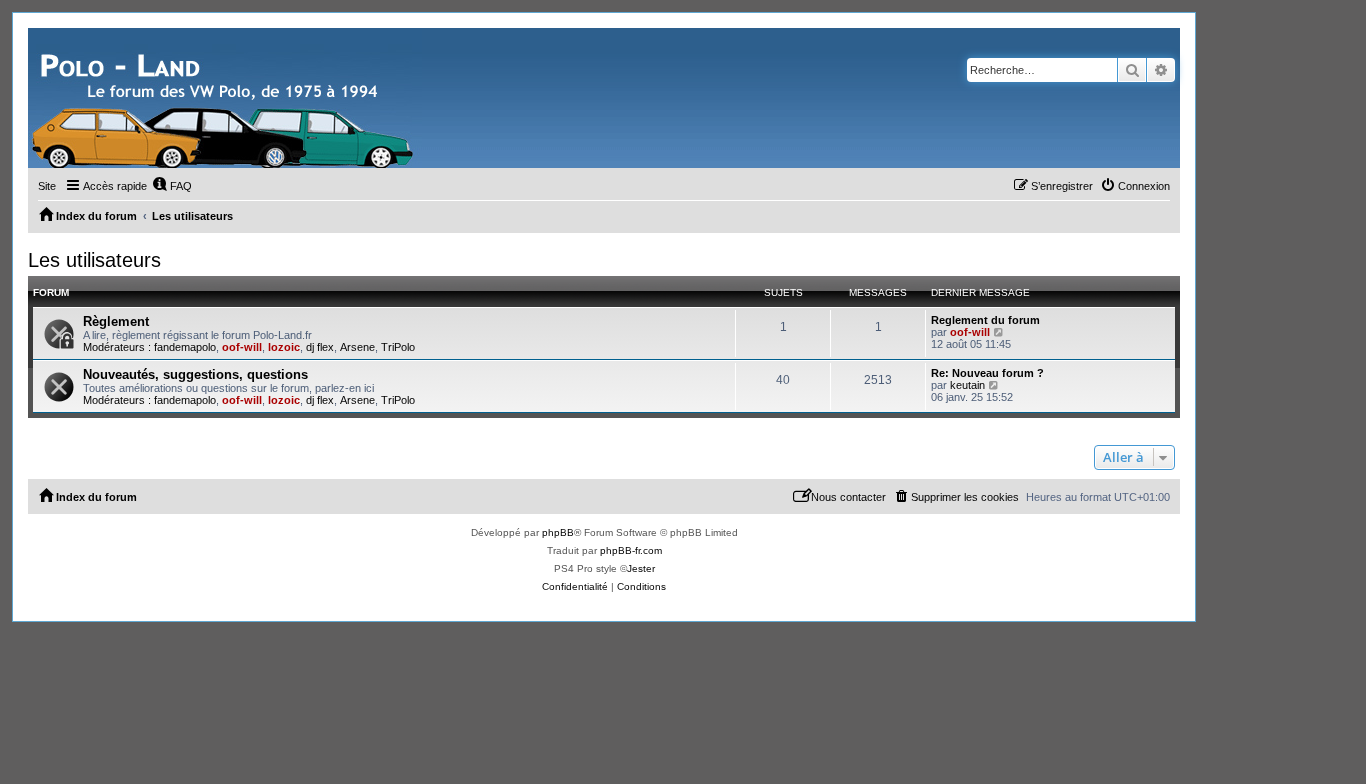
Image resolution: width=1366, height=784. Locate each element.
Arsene (357, 347)
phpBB (558, 532)
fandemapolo (185, 347)
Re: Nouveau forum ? (987, 373)
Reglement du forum (985, 320)
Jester (641, 568)
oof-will (242, 347)
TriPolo (398, 347)
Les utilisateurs (94, 260)
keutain (967, 385)
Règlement (116, 321)
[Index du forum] (225, 98)
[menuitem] (172, 186)
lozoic (284, 347)
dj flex (320, 347)
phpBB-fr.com (631, 550)
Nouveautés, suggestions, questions (195, 374)
